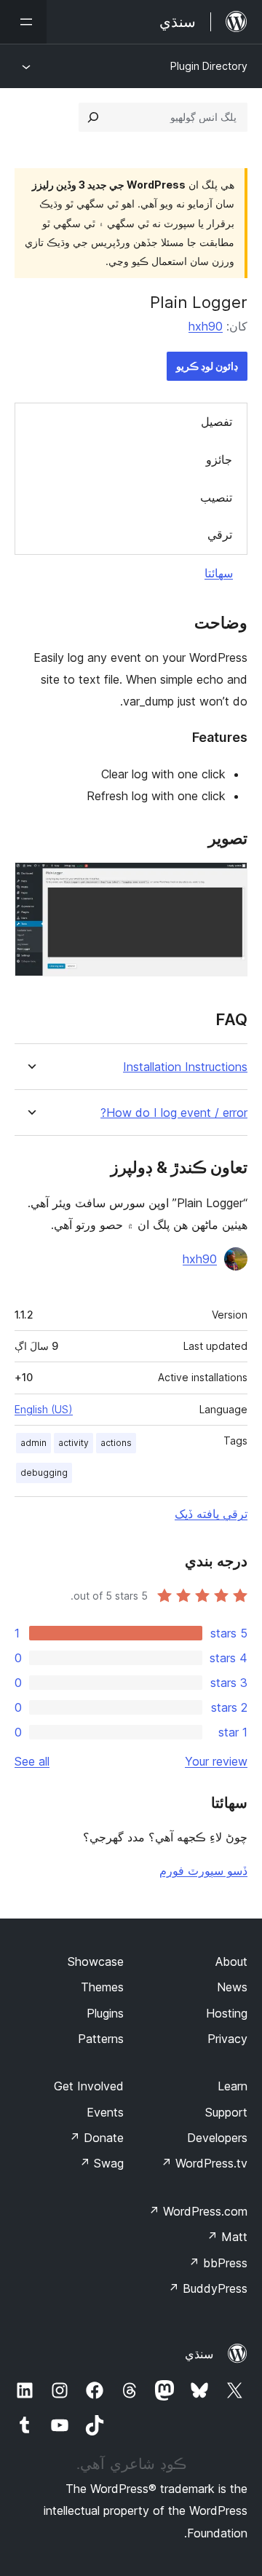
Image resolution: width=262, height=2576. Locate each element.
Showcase (96, 1961)
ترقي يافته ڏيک (211, 1514)
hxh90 (206, 326)
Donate (96, 2138)
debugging (44, 1473)
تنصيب (216, 497)
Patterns (101, 2039)
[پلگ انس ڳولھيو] (93, 117)
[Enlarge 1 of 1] (228, 882)
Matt (227, 2237)
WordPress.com (198, 2211)
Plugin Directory (209, 66)
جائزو (219, 459)
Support (226, 2112)
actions (116, 1443)
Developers (217, 2138)
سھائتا (219, 573)
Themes (102, 1987)
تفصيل (217, 422)
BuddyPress (208, 2288)
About (231, 1961)
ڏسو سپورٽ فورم (203, 1870)
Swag (102, 2163)
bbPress (218, 2263)
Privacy (227, 2039)
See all (32, 1761)
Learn (233, 2086)
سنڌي (199, 2354)
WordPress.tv (204, 2163)
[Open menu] (23, 22)
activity (74, 1443)
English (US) (44, 1409)
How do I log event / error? (174, 1113)
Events (105, 2112)
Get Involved (89, 2086)
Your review (216, 1761)
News (232, 1987)
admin (33, 1443)
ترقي (220, 534)
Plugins (105, 2013)
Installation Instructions (185, 1067)
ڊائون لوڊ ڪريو (207, 366)
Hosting (227, 2013)
